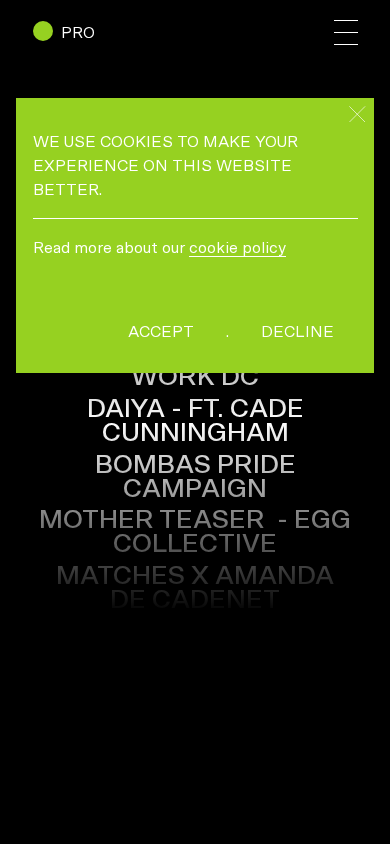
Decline (297, 332)
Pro (78, 33)
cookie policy (237, 248)
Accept (161, 332)
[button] (346, 32)
